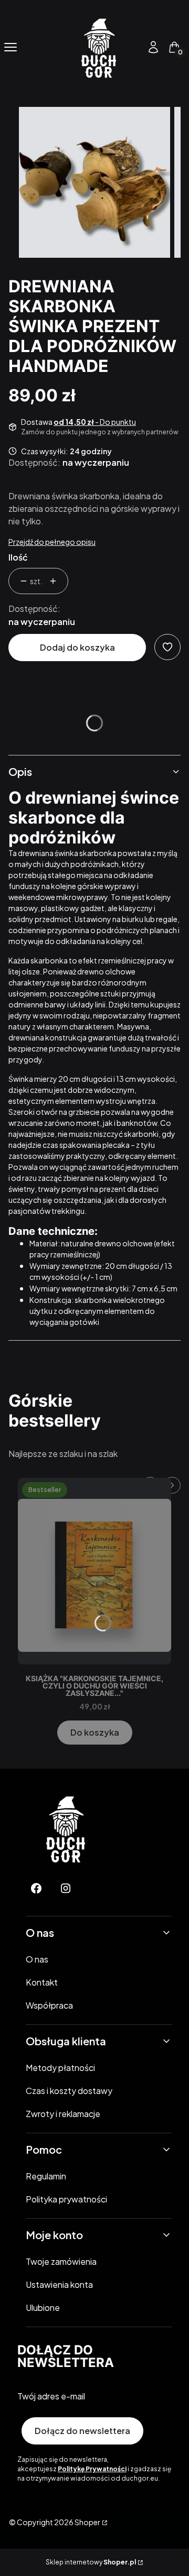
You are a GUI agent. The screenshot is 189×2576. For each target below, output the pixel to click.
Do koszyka (95, 1732)
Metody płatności (60, 2068)
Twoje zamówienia (61, 2261)
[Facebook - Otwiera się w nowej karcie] (36, 1888)
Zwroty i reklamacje (63, 2114)
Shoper (87, 2522)
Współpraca (49, 2005)
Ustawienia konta (59, 2284)
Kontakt (42, 1982)
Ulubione (43, 2308)
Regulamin (46, 2176)
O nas (37, 1959)
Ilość (18, 557)
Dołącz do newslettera (82, 2431)
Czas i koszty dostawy (69, 2091)
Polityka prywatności (66, 2199)
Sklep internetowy (91, 2562)
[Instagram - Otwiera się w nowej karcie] (66, 1888)
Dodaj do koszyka (77, 647)
